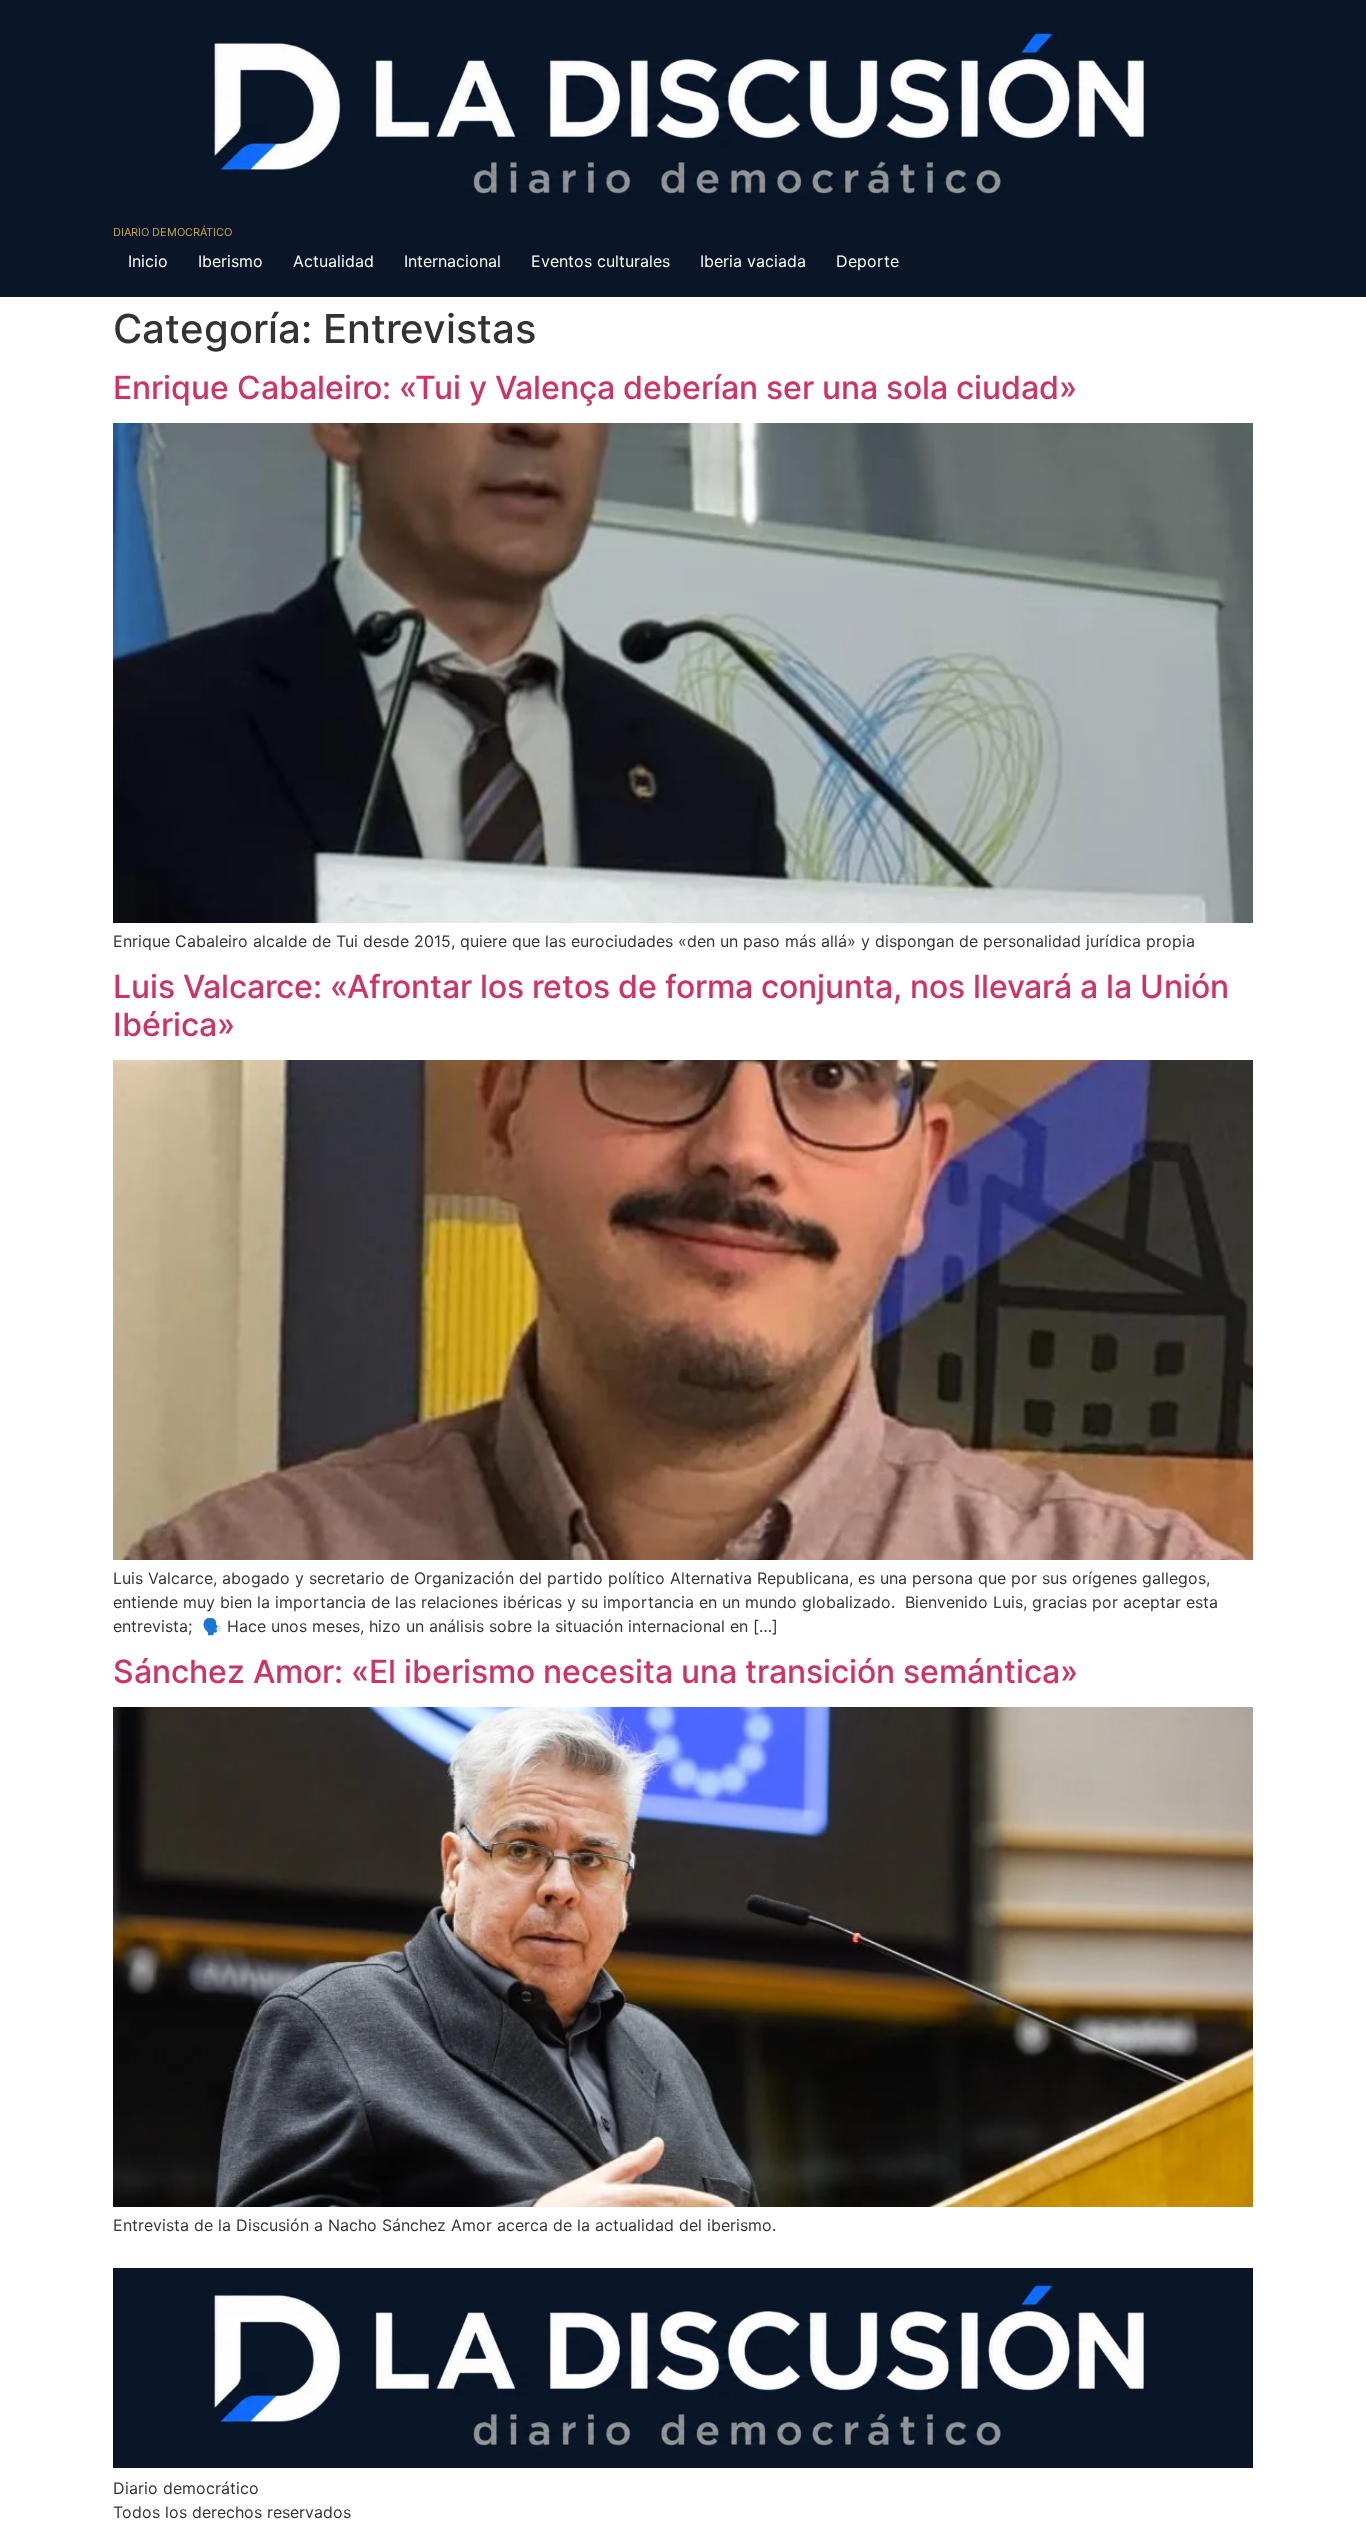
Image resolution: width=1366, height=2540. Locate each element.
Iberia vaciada (753, 261)
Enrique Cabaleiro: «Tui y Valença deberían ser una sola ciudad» (595, 387)
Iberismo (230, 261)
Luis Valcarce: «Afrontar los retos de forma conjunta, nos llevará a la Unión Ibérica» (671, 1005)
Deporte (867, 261)
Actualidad (333, 261)
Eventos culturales (600, 261)
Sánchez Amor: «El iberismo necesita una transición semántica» (595, 1671)
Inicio (148, 261)
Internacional (452, 261)
